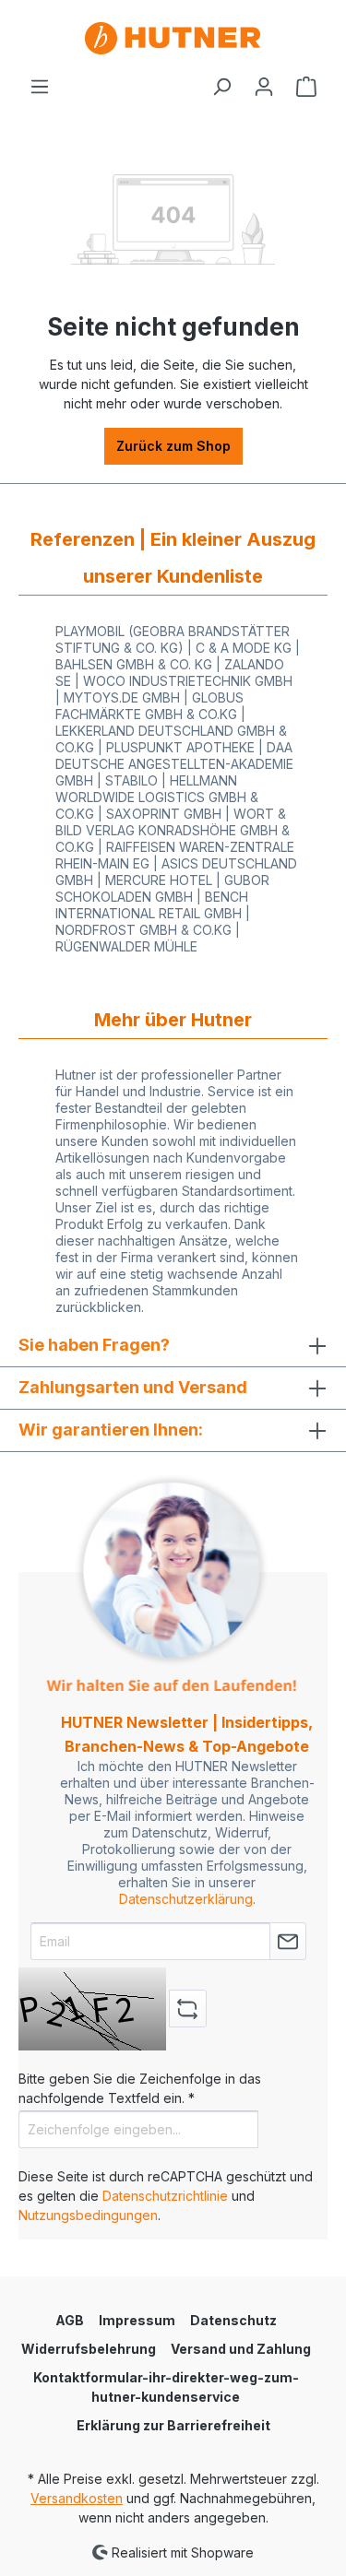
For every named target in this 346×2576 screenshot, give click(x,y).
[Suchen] (221, 87)
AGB (70, 2320)
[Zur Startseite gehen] (173, 38)
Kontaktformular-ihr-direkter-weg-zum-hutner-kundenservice (166, 2387)
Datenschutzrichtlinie (165, 2196)
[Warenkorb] (306, 87)
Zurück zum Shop (173, 446)
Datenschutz (233, 2320)
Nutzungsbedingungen (88, 2215)
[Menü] (40, 87)
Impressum (137, 2320)
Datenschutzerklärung (186, 1899)
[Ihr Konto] (264, 87)
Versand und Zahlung (241, 2349)
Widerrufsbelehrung (89, 2349)
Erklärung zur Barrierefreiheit (173, 2425)
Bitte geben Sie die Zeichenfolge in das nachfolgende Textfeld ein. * (140, 2088)
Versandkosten (77, 2498)
